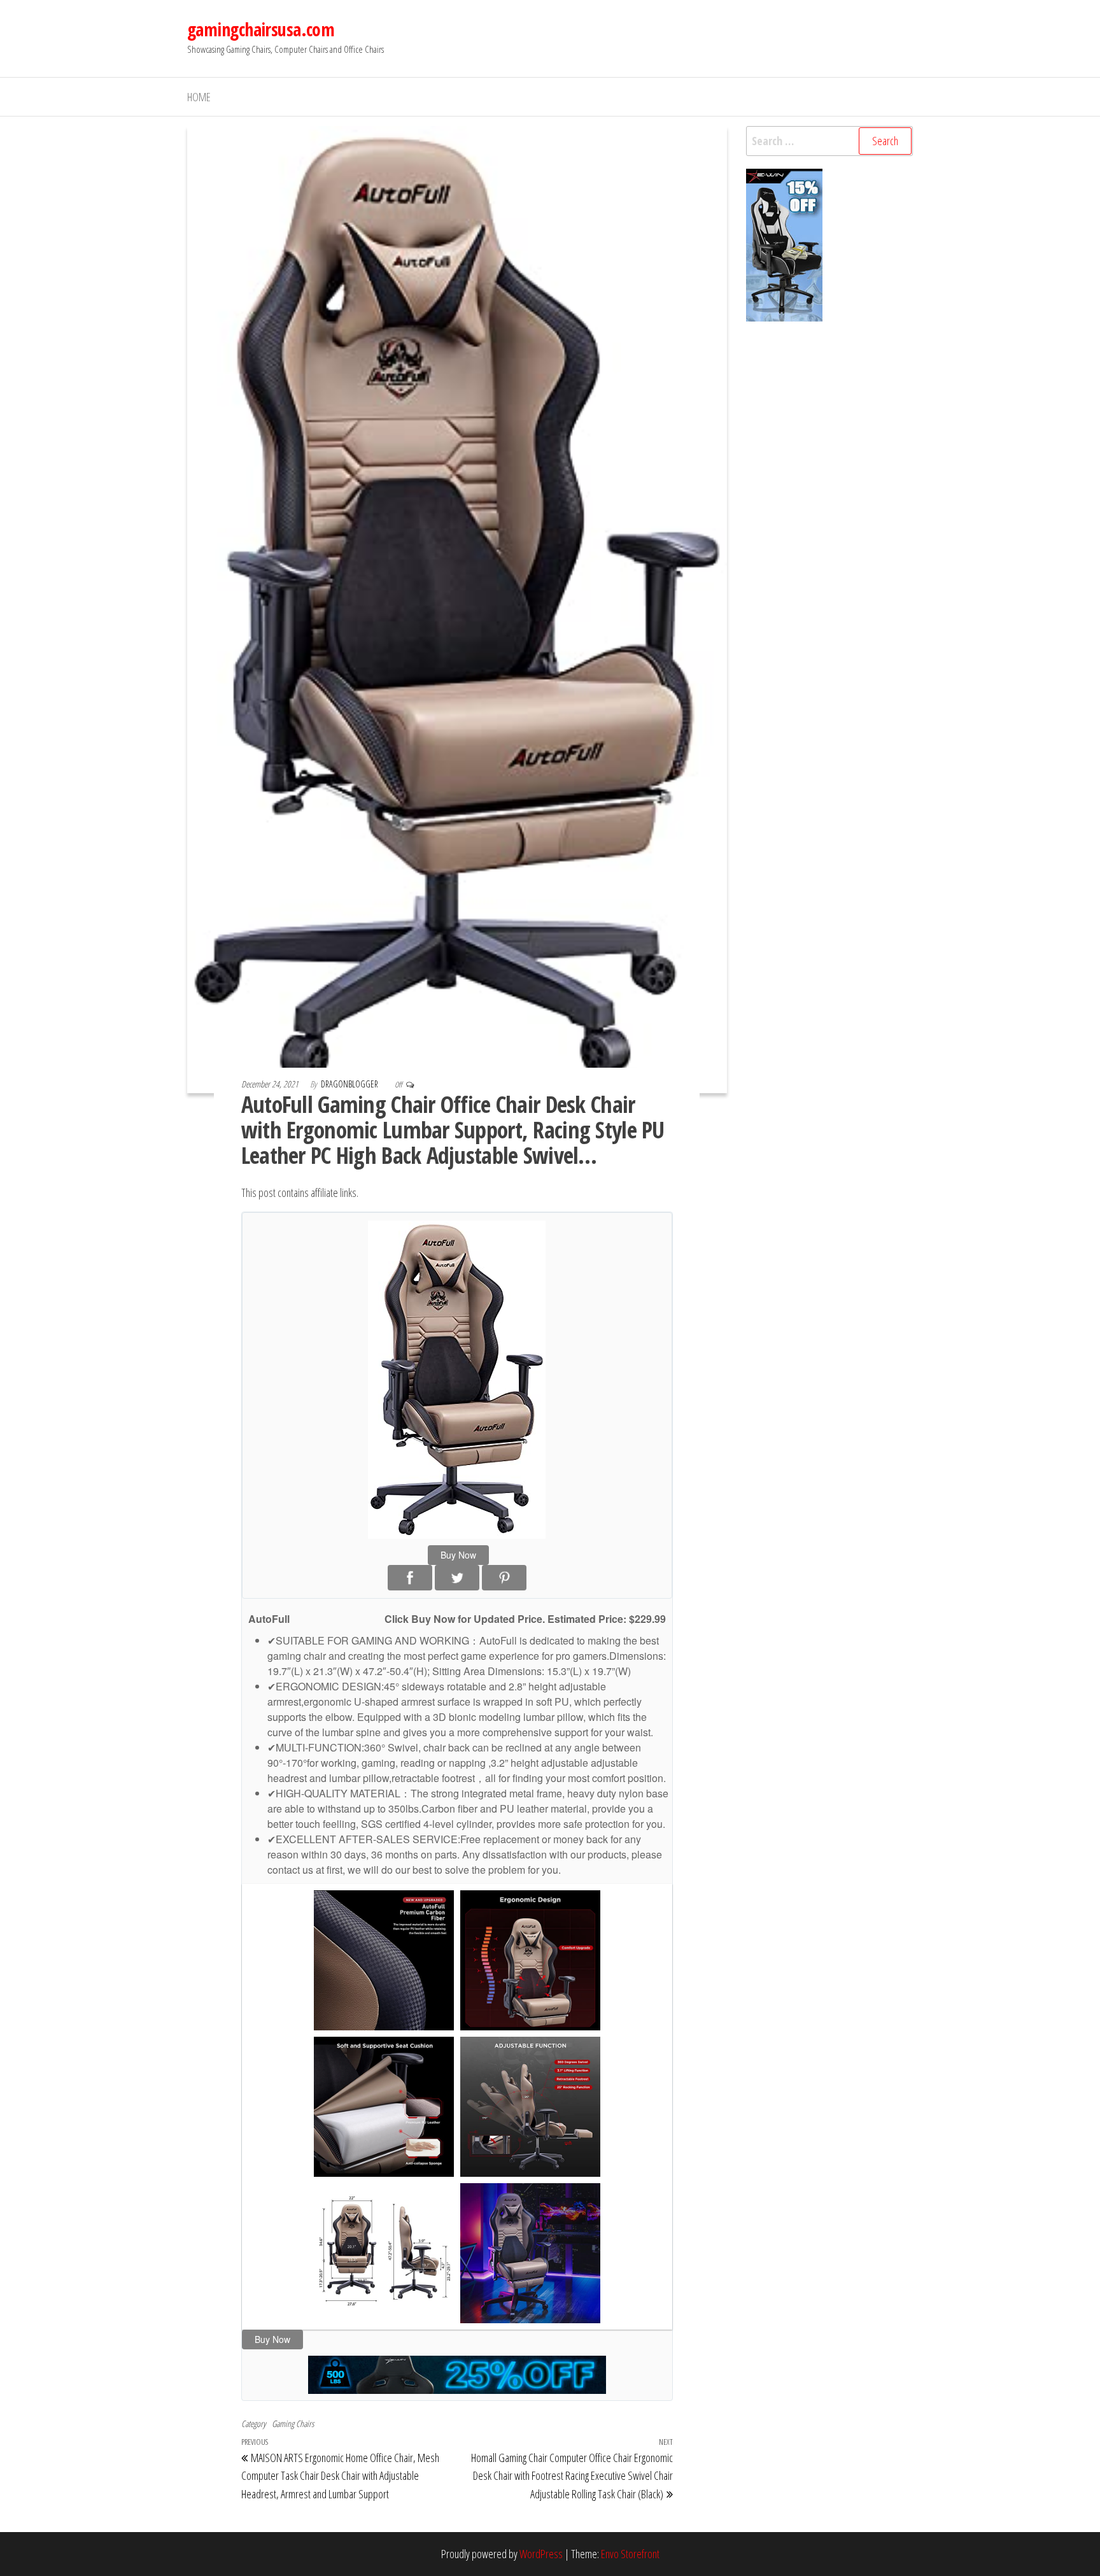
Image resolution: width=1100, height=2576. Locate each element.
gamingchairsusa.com (261, 29)
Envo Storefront (630, 2554)
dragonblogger (350, 1084)
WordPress (541, 2554)
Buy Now (458, 1555)
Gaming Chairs (293, 2424)
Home (199, 97)
